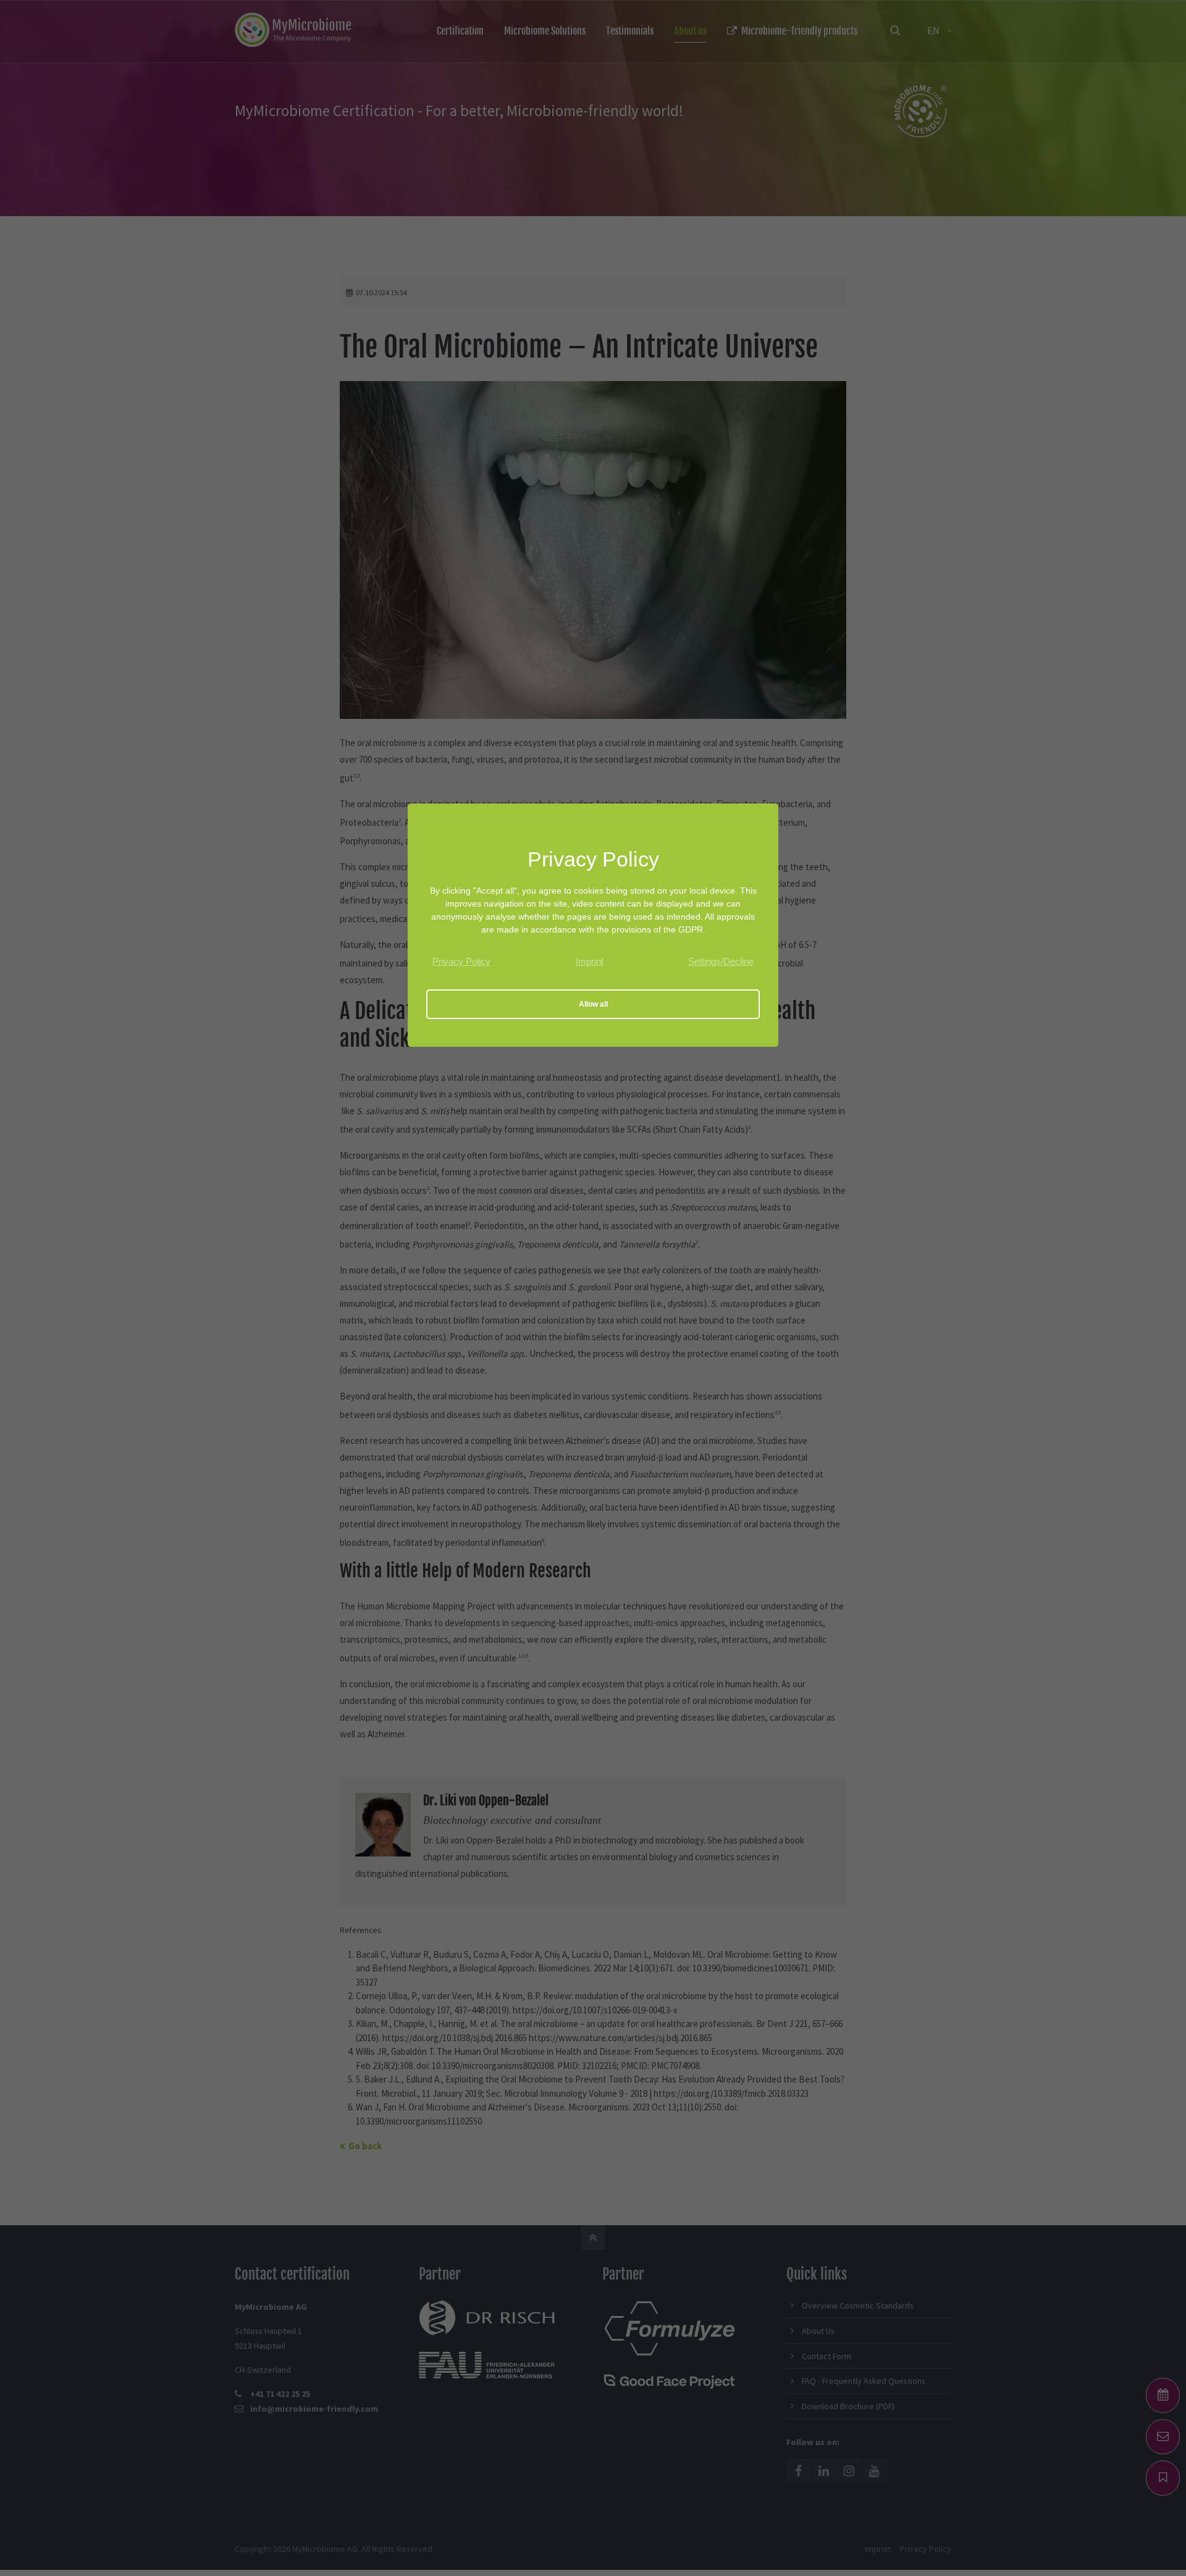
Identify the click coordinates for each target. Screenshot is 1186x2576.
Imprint (590, 961)
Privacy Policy (461, 961)
